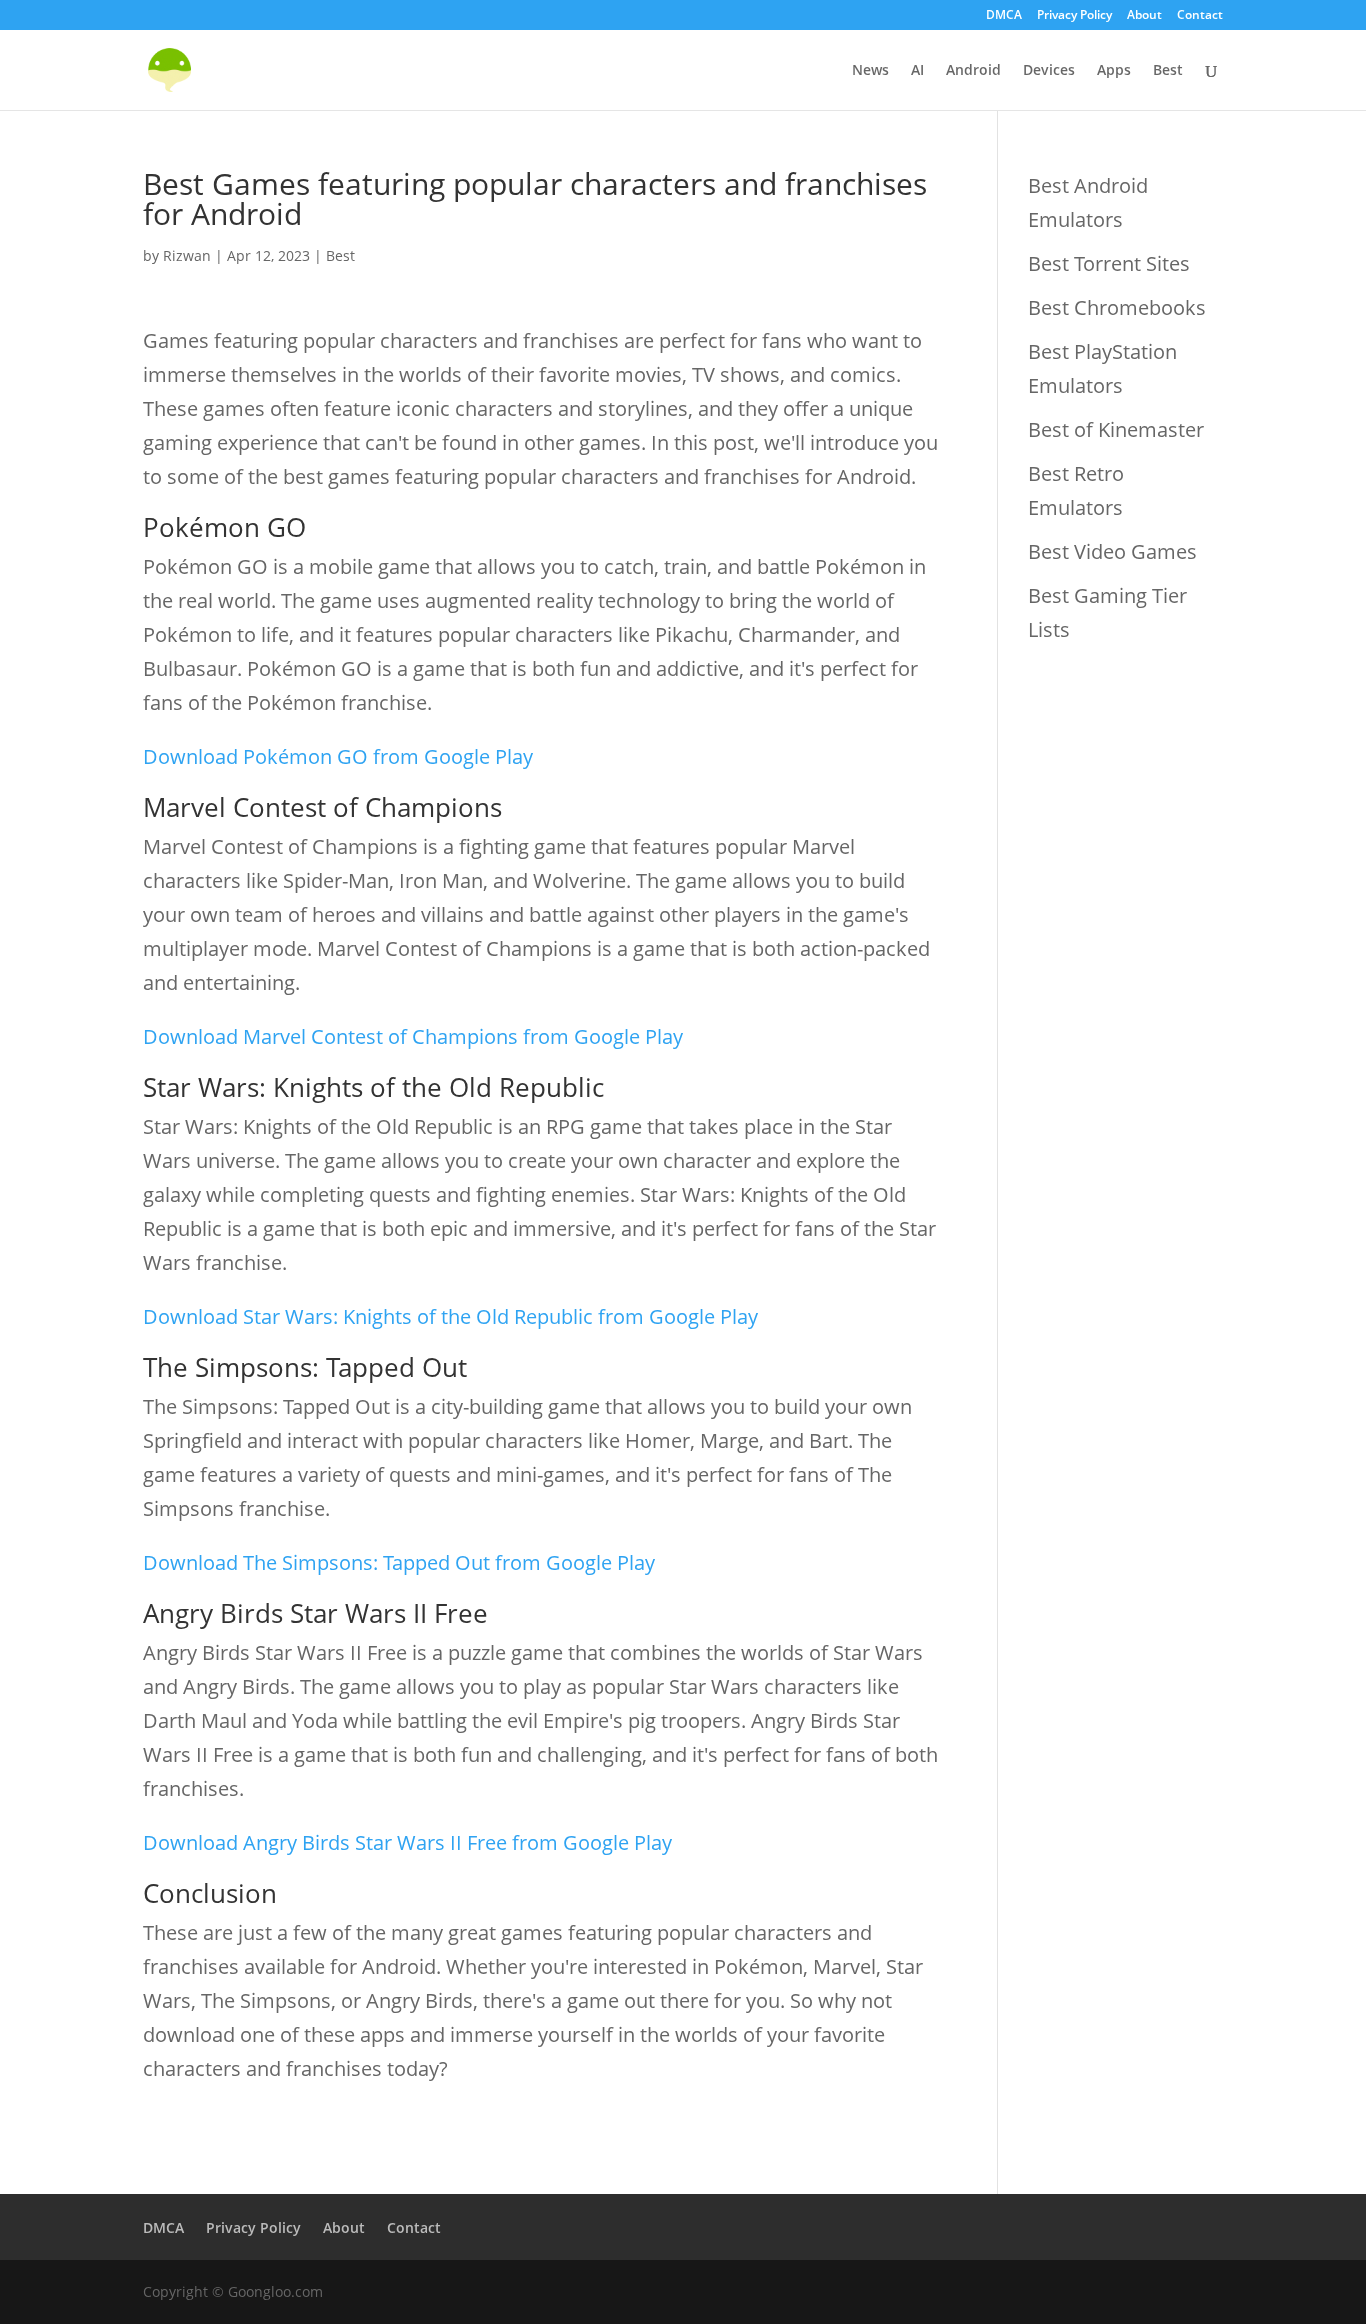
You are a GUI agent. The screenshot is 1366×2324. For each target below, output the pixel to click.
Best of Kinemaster (1116, 429)
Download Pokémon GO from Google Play (338, 756)
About (1144, 16)
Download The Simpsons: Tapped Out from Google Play (399, 1562)
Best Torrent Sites (1109, 263)
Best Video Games (1112, 551)
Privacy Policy (1074, 16)
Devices (1049, 71)
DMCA (1004, 16)
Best (1168, 71)
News (870, 71)
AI (917, 71)
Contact (1200, 16)
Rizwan (187, 255)
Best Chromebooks (1117, 307)
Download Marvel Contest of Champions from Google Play (413, 1036)
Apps (1114, 71)
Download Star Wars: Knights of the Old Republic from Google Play (450, 1316)
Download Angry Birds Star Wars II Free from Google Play (407, 1842)
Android (973, 71)
